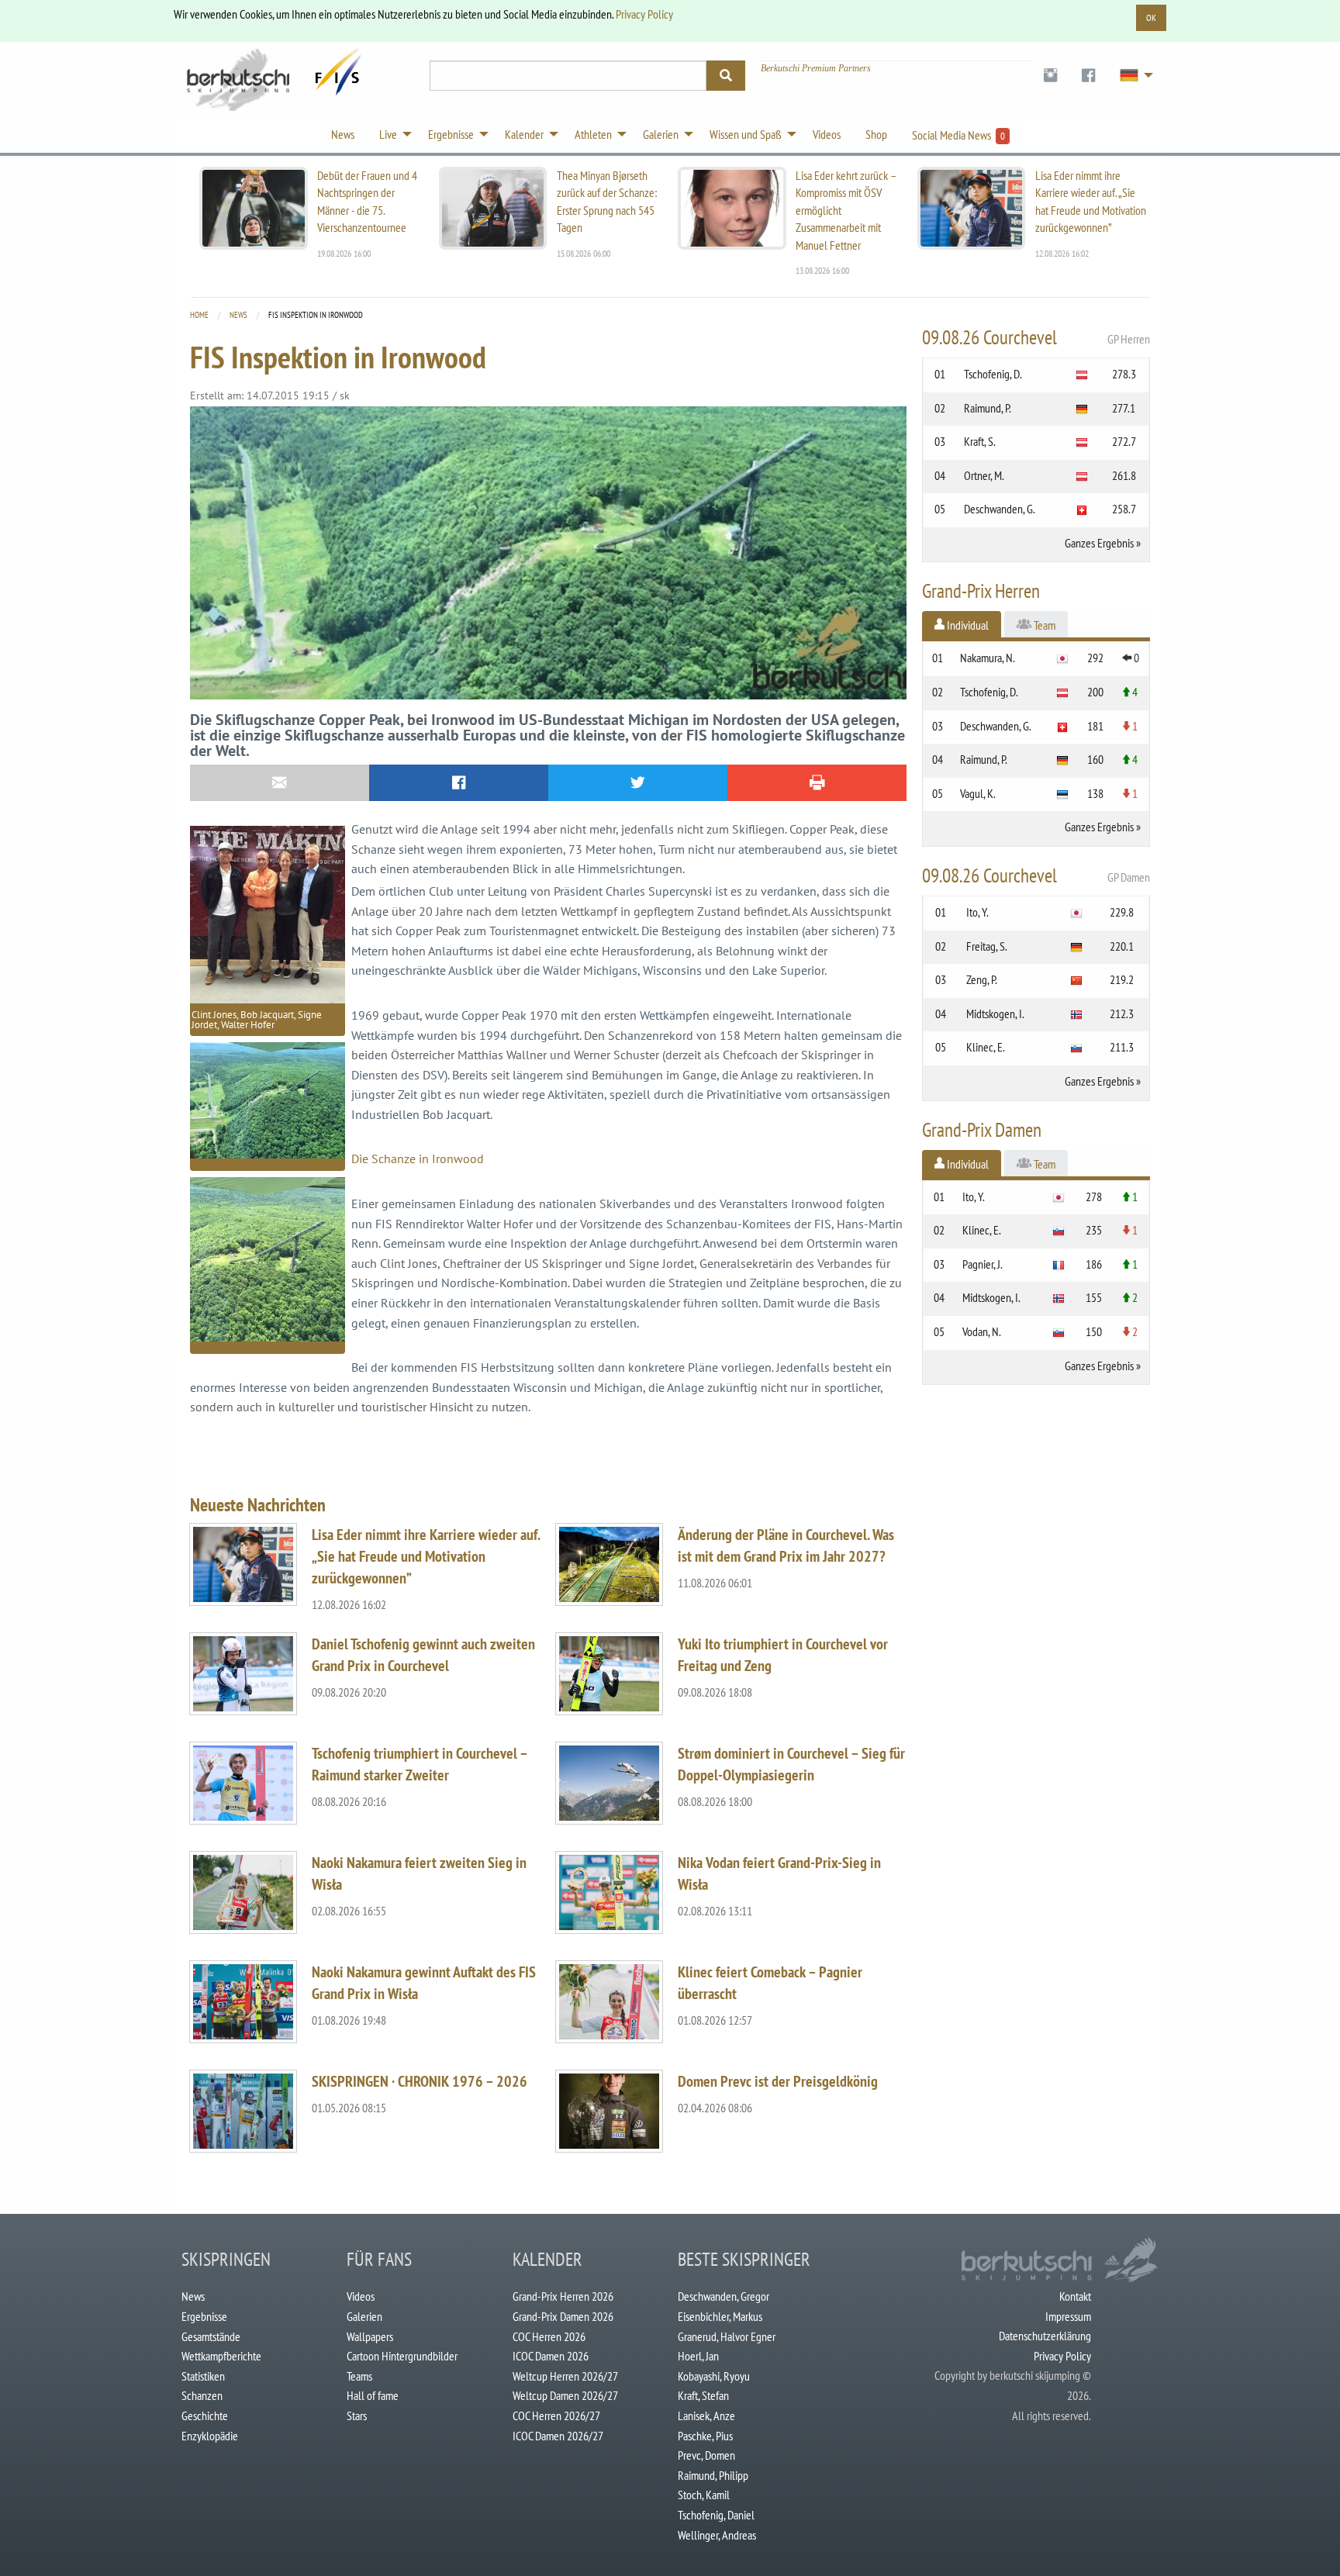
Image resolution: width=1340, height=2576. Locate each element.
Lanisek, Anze (706, 2415)
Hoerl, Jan (698, 2356)
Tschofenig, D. (993, 374)
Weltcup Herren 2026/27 (565, 2376)
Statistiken (203, 2376)
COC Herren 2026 (549, 2336)
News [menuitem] (343, 134)
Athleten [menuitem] (593, 134)
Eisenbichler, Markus (720, 2316)
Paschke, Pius (705, 2436)
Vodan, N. (982, 1331)
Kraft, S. (980, 441)
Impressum (1068, 2316)
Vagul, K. (978, 793)
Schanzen (202, 2395)
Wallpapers (370, 2336)
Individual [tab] (967, 625)
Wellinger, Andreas (717, 2535)
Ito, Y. (977, 912)
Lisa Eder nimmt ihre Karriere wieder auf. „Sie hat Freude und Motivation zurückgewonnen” (426, 1556)
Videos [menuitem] (827, 134)
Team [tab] (1043, 625)
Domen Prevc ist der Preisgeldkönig (778, 2081)
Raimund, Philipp (713, 2475)
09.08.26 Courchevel (1036, 337)
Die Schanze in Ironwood (418, 1159)
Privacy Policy (644, 14)
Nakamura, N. (988, 658)
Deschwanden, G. (1000, 509)
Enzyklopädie (210, 2436)
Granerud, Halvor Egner (727, 2336)
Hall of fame (373, 2395)
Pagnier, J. (983, 1264)
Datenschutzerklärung (1045, 2336)
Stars (357, 2415)
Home (199, 315)
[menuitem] (1050, 76)
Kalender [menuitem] (524, 134)
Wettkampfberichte (221, 2356)
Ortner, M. (984, 475)
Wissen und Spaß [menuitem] (746, 134)
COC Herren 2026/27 (556, 2415)
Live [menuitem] (388, 134)
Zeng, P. (982, 979)
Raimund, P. (988, 408)
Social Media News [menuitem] (958, 135)
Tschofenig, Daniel (716, 2515)
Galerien (364, 2316)
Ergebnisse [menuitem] (451, 134)
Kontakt (1075, 2296)
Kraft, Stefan (703, 2395)
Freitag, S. (987, 946)
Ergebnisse (204, 2316)
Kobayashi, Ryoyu (714, 2376)
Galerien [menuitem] (661, 134)
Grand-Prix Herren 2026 (563, 2296)
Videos (361, 2296)
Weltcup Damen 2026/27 (565, 2395)
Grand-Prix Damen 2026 (563, 2316)
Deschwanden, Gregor (724, 2296)
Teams (359, 2376)
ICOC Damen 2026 (551, 2356)
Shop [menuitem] (876, 134)
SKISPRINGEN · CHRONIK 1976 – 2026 (420, 2081)
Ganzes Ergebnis (1099, 543)
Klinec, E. (986, 1047)
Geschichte (205, 2415)
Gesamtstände (211, 2336)
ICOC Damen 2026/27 (558, 2436)
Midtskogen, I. (995, 1013)
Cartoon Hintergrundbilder (402, 2356)
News (238, 315)
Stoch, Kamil (704, 2495)
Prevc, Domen (706, 2455)
